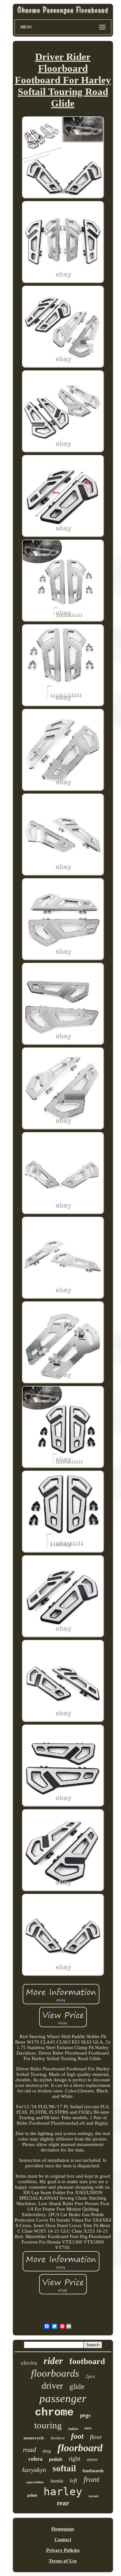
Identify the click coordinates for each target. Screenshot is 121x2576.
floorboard (80, 2448)
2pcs (90, 2376)
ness (88, 2428)
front (91, 2479)
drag (47, 2451)
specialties (35, 2482)
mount (94, 2496)
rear (63, 2503)
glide (77, 2387)
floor (96, 2437)
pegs (85, 2415)
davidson (58, 2438)
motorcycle (34, 2438)
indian (73, 2429)
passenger (63, 2398)
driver (52, 2386)
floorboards (55, 2373)
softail (64, 2468)
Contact (63, 2539)
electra (29, 2363)
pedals (56, 2459)
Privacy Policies (63, 2550)
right (75, 2459)
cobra (35, 2459)
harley (63, 2492)
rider (53, 2361)
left (73, 2480)
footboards (93, 2471)
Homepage (63, 2529)
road (30, 2450)
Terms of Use (63, 2561)
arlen (32, 2495)
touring (48, 2425)
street (92, 2459)
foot (77, 2436)
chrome (54, 2413)
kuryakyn (34, 2470)
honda (57, 2481)
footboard (87, 2361)
